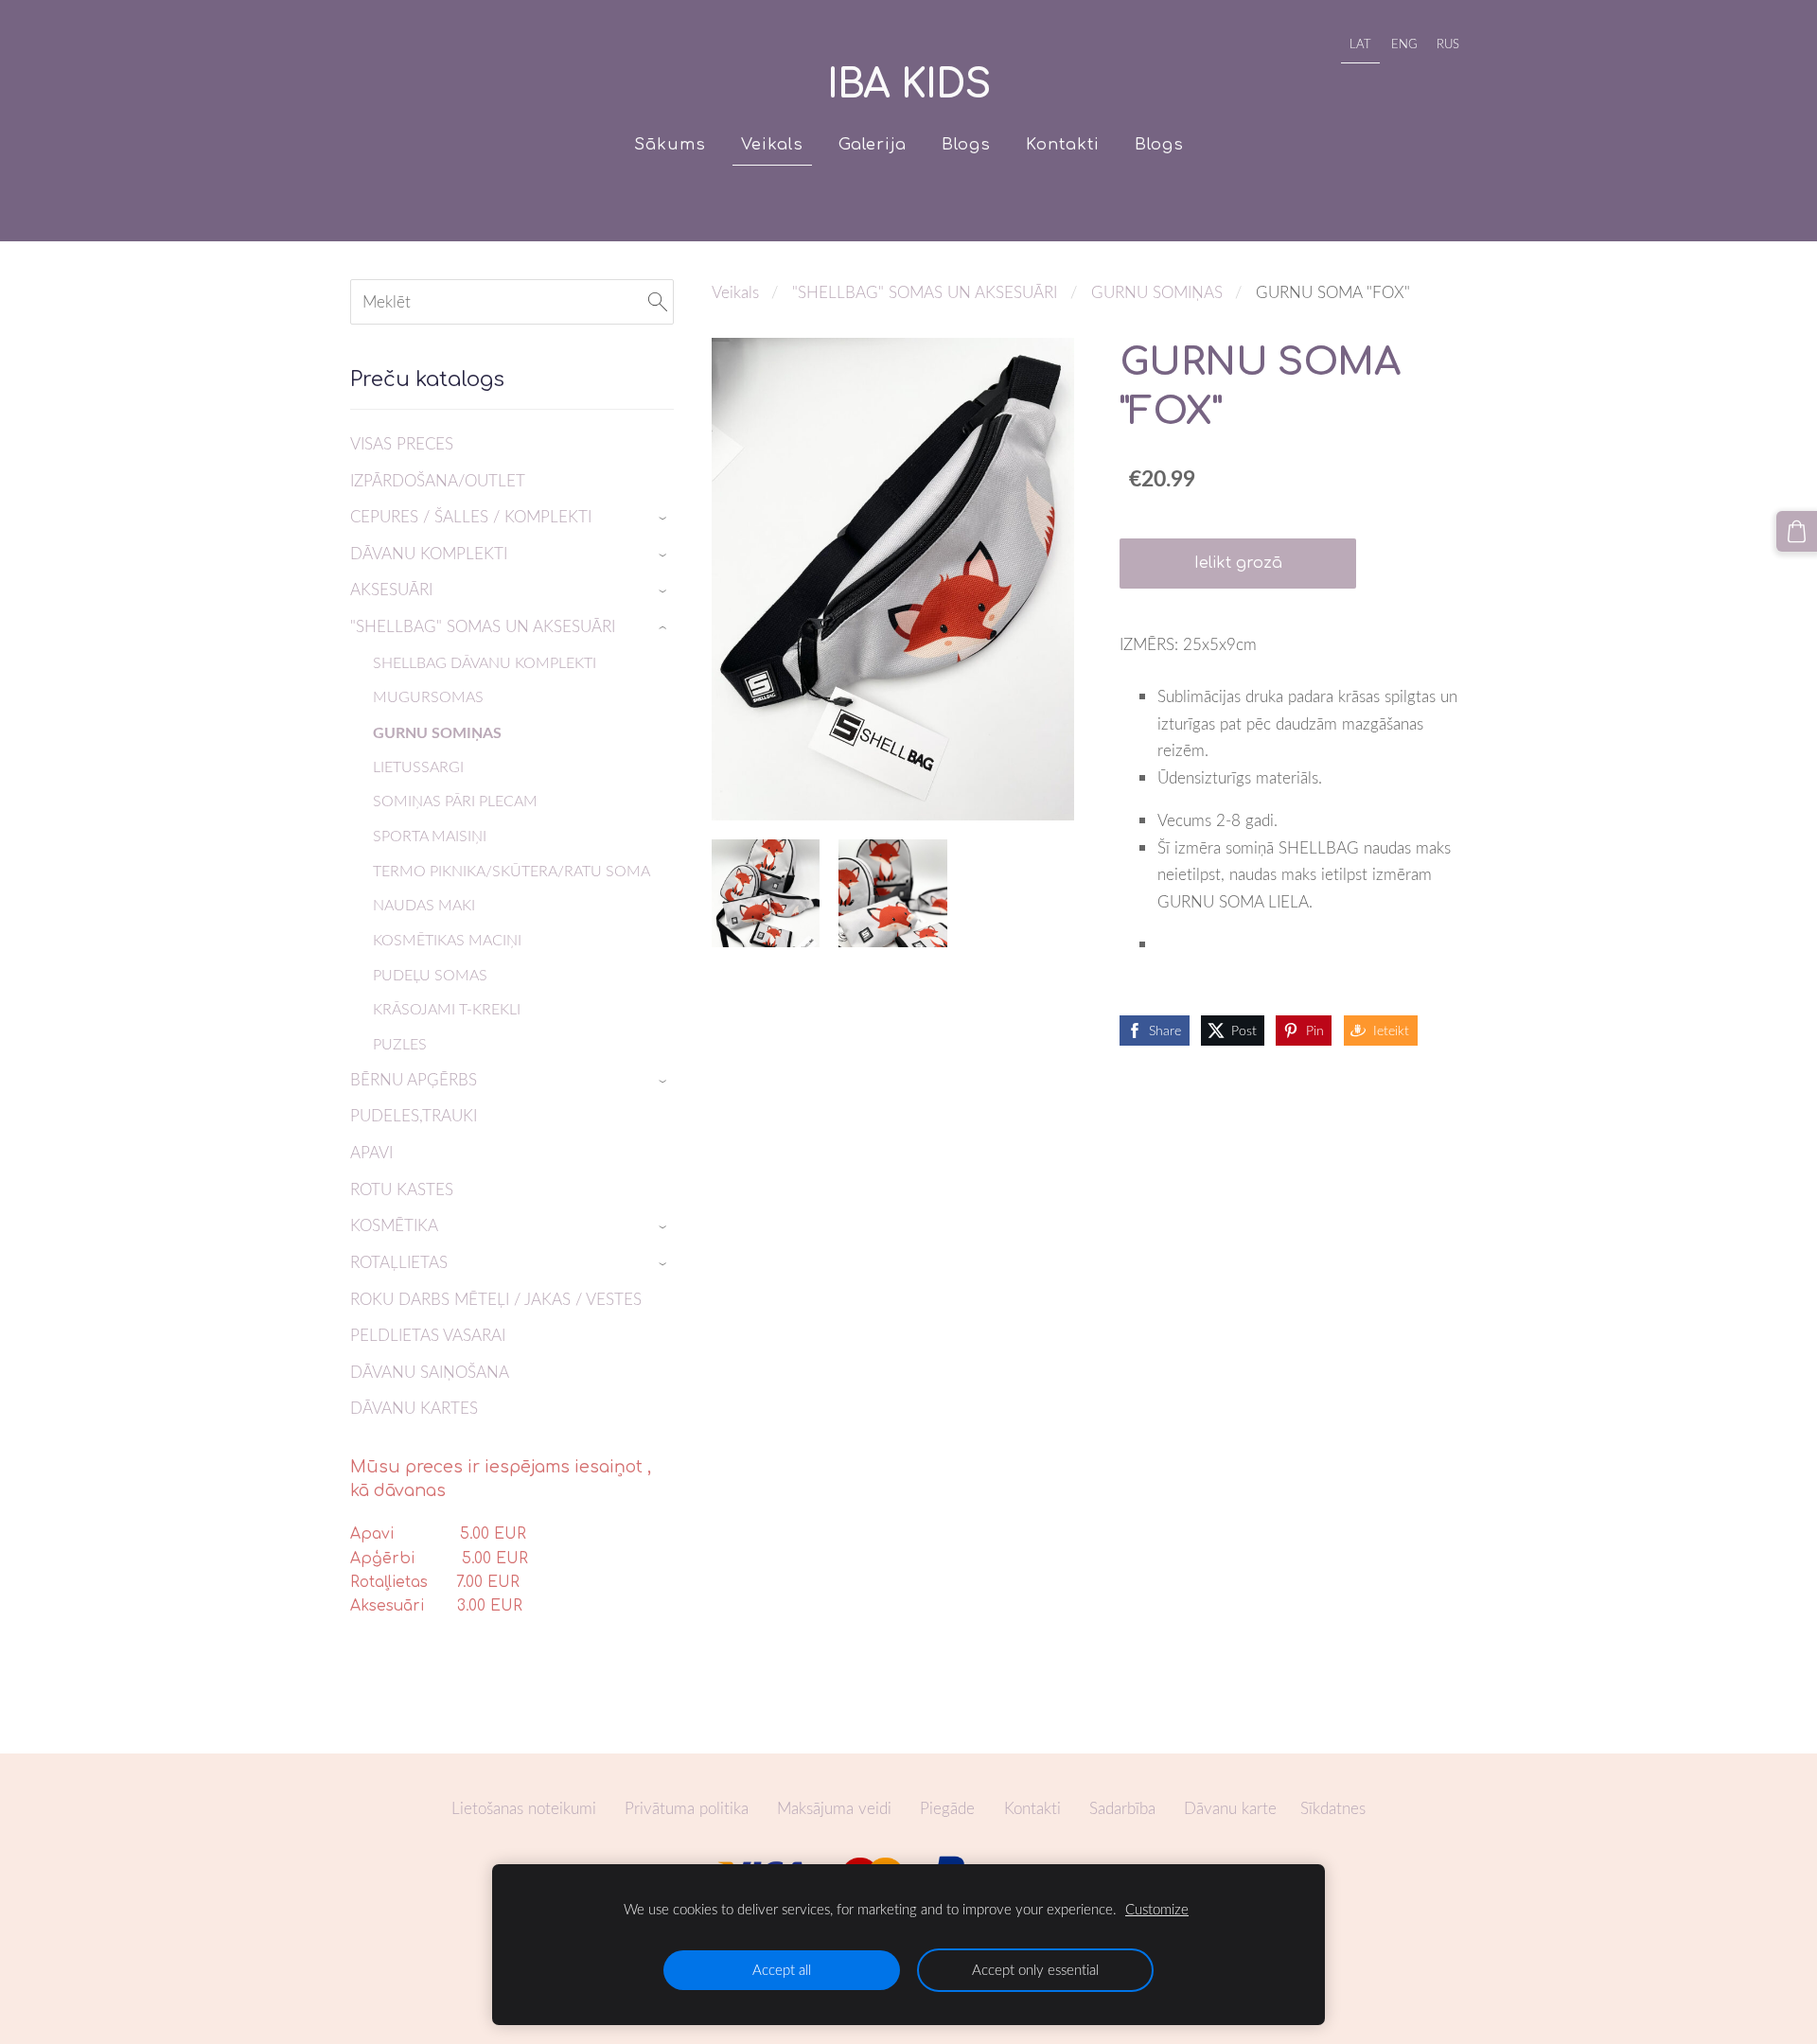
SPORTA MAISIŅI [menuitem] (430, 836)
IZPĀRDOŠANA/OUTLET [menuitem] (438, 480)
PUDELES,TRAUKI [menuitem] (414, 1115)
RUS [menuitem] (1448, 44)
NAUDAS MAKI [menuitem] (424, 905)
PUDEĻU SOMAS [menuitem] (430, 975)
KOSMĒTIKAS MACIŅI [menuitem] (447, 940)
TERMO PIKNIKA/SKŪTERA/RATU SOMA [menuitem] (512, 871)
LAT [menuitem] (1360, 44)
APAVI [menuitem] (371, 1152)
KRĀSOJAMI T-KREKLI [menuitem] (447, 1009)
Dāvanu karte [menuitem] (1230, 1808)
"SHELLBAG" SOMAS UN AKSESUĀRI (925, 292)
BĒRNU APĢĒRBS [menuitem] (414, 1079)
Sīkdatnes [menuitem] (1333, 1808)
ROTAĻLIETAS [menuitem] (399, 1262)
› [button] (665, 518)
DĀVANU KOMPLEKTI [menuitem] (429, 553)
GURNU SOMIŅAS (1157, 292)
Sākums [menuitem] (670, 144)
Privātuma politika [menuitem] (687, 1808)
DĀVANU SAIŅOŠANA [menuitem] (430, 1372)
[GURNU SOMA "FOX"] (766, 893)
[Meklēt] (658, 302)
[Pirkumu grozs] (1797, 531)
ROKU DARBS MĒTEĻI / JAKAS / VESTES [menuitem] (496, 1299)
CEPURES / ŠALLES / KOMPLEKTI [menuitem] (471, 516)
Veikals (735, 292)
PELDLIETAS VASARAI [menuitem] (428, 1335)
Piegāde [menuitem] (947, 1808)
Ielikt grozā (1238, 563)
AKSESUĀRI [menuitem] (391, 589)
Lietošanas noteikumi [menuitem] (524, 1808)
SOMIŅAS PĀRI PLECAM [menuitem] (455, 801)
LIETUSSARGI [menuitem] (418, 766)
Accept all (782, 1969)
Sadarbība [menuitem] (1122, 1808)
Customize (1157, 1909)
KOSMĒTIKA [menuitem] (394, 1225)
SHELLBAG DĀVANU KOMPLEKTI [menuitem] (485, 662)
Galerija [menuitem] (873, 144)
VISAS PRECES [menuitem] (402, 443)
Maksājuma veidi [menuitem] (834, 1808)
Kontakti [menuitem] (1063, 144)
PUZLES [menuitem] (400, 1044)
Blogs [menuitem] (966, 144)
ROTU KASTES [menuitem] (402, 1189)
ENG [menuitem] (1404, 44)
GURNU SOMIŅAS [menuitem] (437, 732)
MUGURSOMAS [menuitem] (428, 696)
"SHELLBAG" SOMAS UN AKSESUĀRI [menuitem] (483, 626)
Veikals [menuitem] (772, 144)
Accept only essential (1035, 1969)
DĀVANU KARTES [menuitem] (414, 1408)
